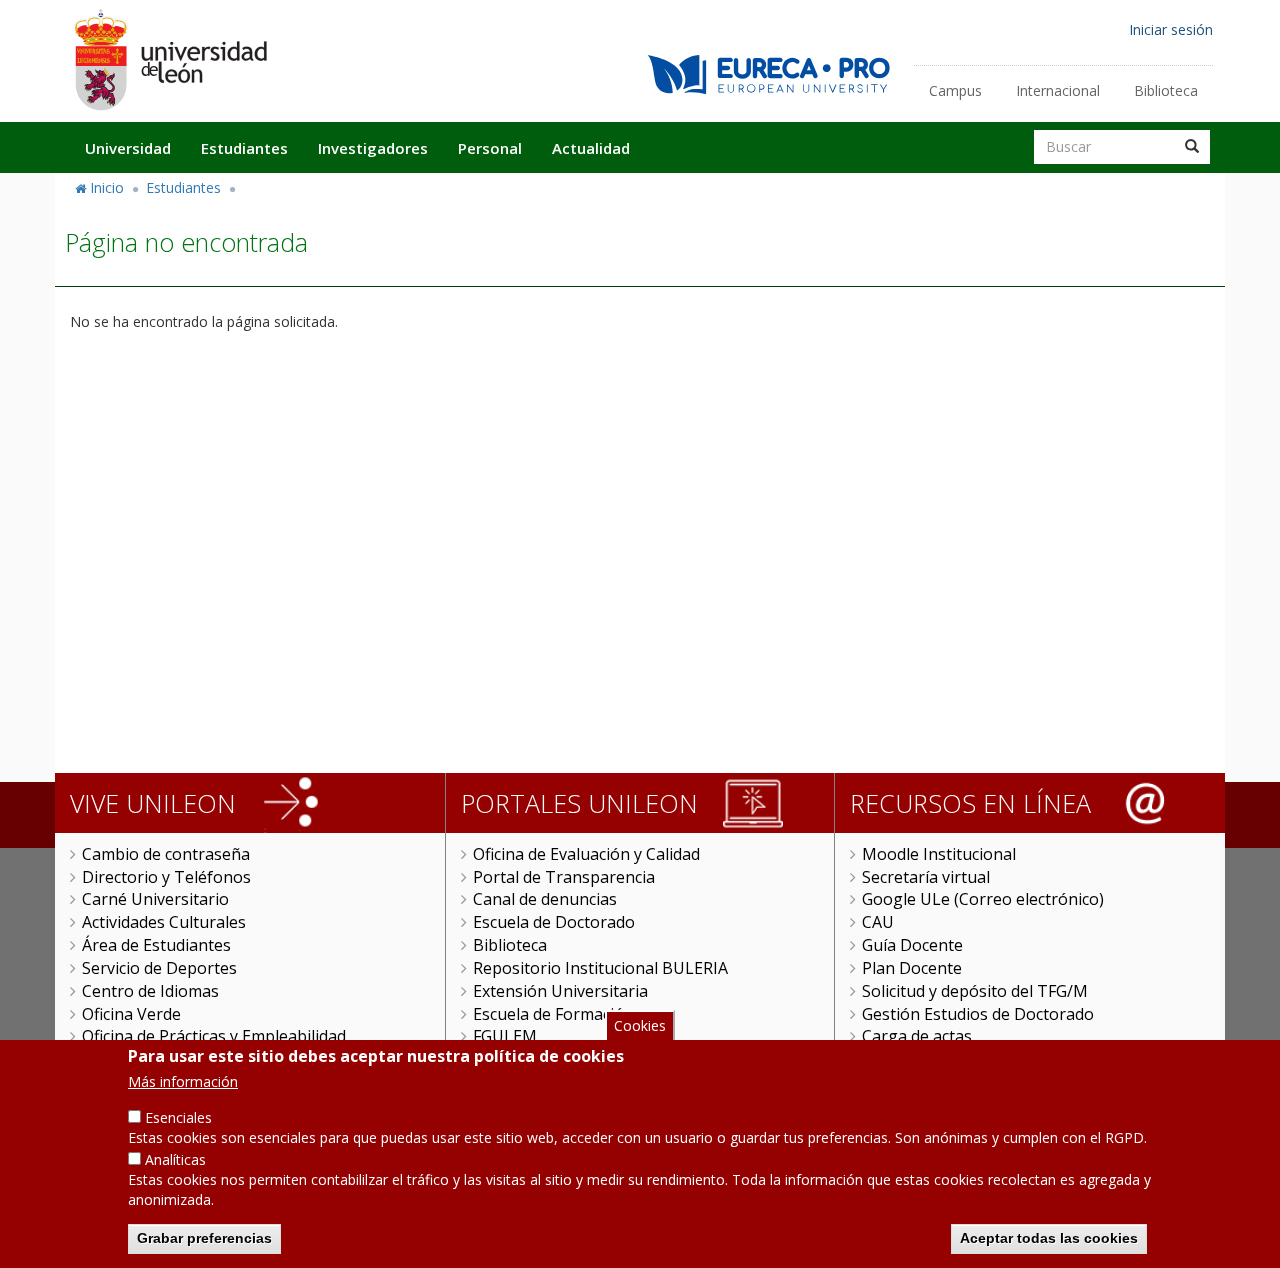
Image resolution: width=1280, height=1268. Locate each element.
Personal (490, 148)
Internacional (1058, 90)
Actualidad (591, 148)
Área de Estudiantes (156, 945)
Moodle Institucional (939, 854)
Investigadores (373, 148)
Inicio (107, 187)
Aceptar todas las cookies (1049, 1238)
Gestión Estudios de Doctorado (978, 1014)
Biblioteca (1166, 90)
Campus (955, 90)
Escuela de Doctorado (554, 922)
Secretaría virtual (926, 877)
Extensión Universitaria (560, 991)
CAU (878, 922)
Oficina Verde (131, 1014)
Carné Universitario (155, 899)
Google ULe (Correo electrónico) (983, 899)
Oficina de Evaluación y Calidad (586, 854)
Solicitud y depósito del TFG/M (975, 991)
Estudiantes (244, 148)
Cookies (640, 1025)
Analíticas (175, 1159)
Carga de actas (917, 1036)
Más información (183, 1081)
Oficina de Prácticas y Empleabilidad (214, 1036)
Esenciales (178, 1117)
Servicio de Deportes (159, 968)
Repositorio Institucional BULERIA (600, 968)
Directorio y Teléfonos (166, 877)
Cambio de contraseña (166, 854)
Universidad (128, 148)
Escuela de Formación (553, 1014)
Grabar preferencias (204, 1238)
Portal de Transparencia (564, 877)
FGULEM (505, 1036)
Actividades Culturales (164, 922)
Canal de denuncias (545, 899)
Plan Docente (912, 968)
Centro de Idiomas (150, 991)
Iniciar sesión (1171, 29)
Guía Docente (912, 945)
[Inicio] (170, 59)
